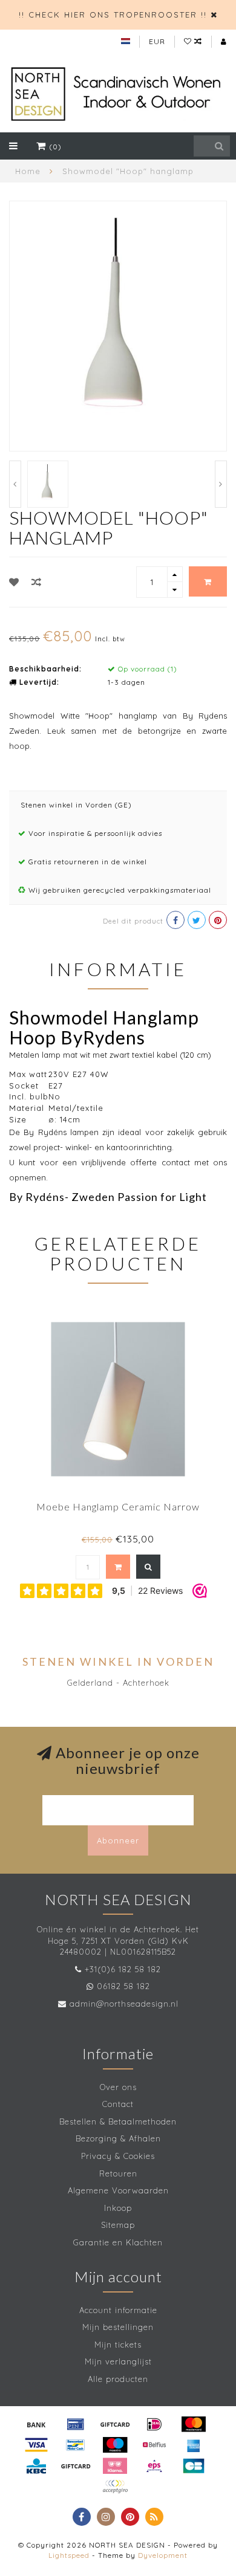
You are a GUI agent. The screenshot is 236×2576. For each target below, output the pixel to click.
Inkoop (118, 2208)
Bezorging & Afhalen (118, 2138)
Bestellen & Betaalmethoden (118, 2121)
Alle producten (118, 2379)
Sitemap (118, 2225)
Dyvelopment (163, 2555)
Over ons (118, 2087)
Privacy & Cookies (118, 2156)
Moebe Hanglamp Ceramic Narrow (118, 1506)
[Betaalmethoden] (36, 2424)
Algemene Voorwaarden (118, 2190)
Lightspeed (69, 2555)
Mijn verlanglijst (118, 2361)
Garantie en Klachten (118, 2242)
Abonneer (118, 1840)
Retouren (118, 2173)
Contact (118, 2104)
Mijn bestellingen (118, 2327)
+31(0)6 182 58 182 (123, 1969)
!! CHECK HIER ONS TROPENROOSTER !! (113, 15)
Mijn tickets (118, 2345)
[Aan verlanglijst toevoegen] (14, 582)
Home (28, 171)
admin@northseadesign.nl (124, 2004)
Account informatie (118, 2310)
